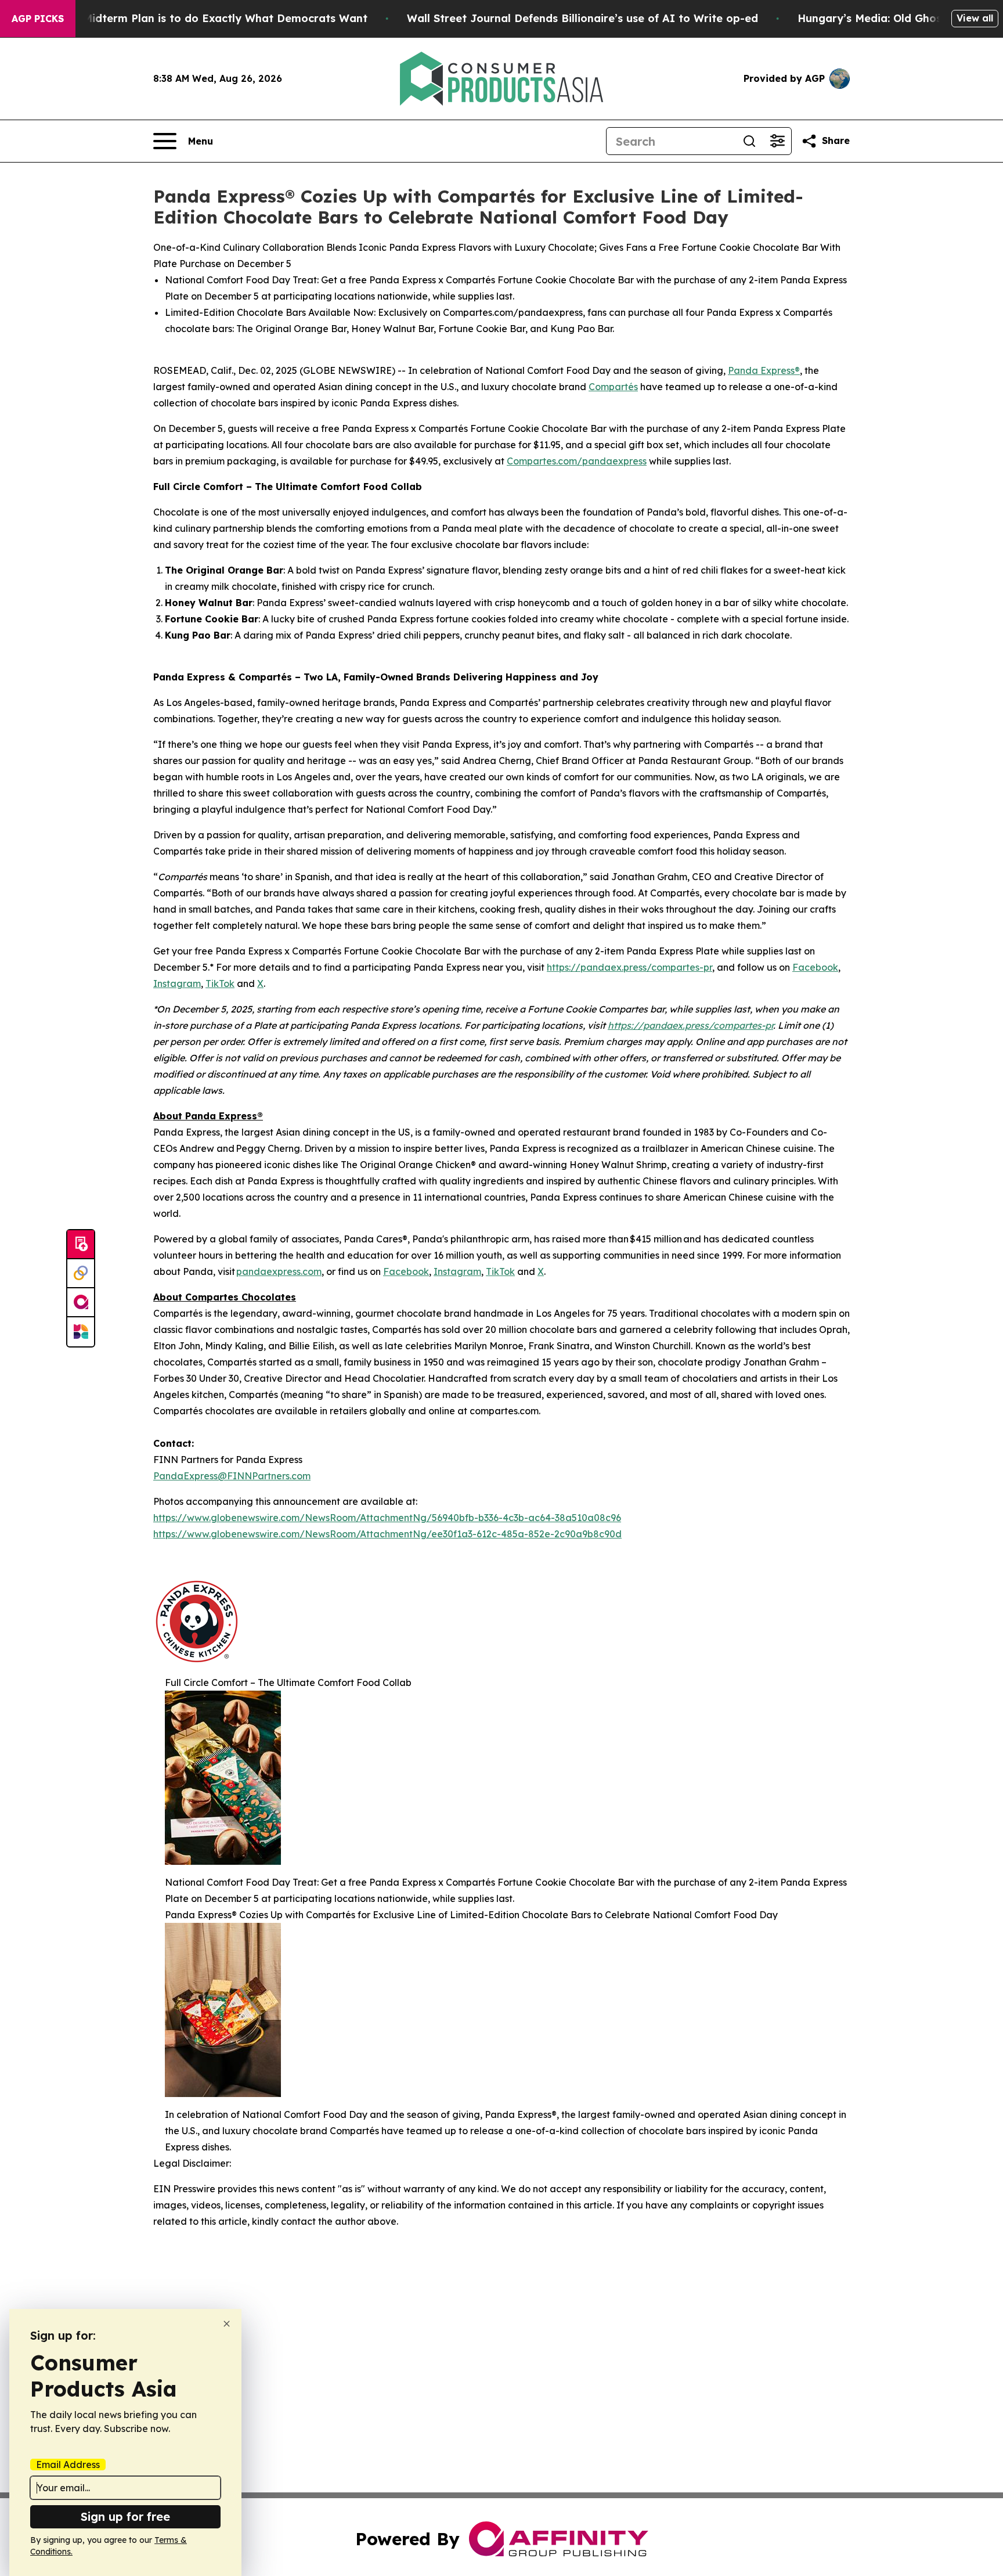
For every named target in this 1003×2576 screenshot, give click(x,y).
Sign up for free (125, 2516)
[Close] (227, 2324)
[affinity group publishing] (81, 1303)
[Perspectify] (81, 1274)
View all (975, 18)
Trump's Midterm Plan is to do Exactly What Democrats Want (203, 18)
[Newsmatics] (81, 1332)
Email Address (68, 2465)
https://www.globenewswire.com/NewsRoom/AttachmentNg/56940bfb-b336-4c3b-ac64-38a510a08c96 (387, 1518)
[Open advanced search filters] (777, 141)
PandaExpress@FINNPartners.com (232, 1476)
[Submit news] (81, 1245)
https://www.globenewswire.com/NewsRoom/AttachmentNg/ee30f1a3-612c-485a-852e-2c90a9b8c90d (387, 1534)
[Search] (749, 141)
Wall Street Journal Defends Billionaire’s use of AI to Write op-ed (582, 18)
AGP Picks (38, 19)
